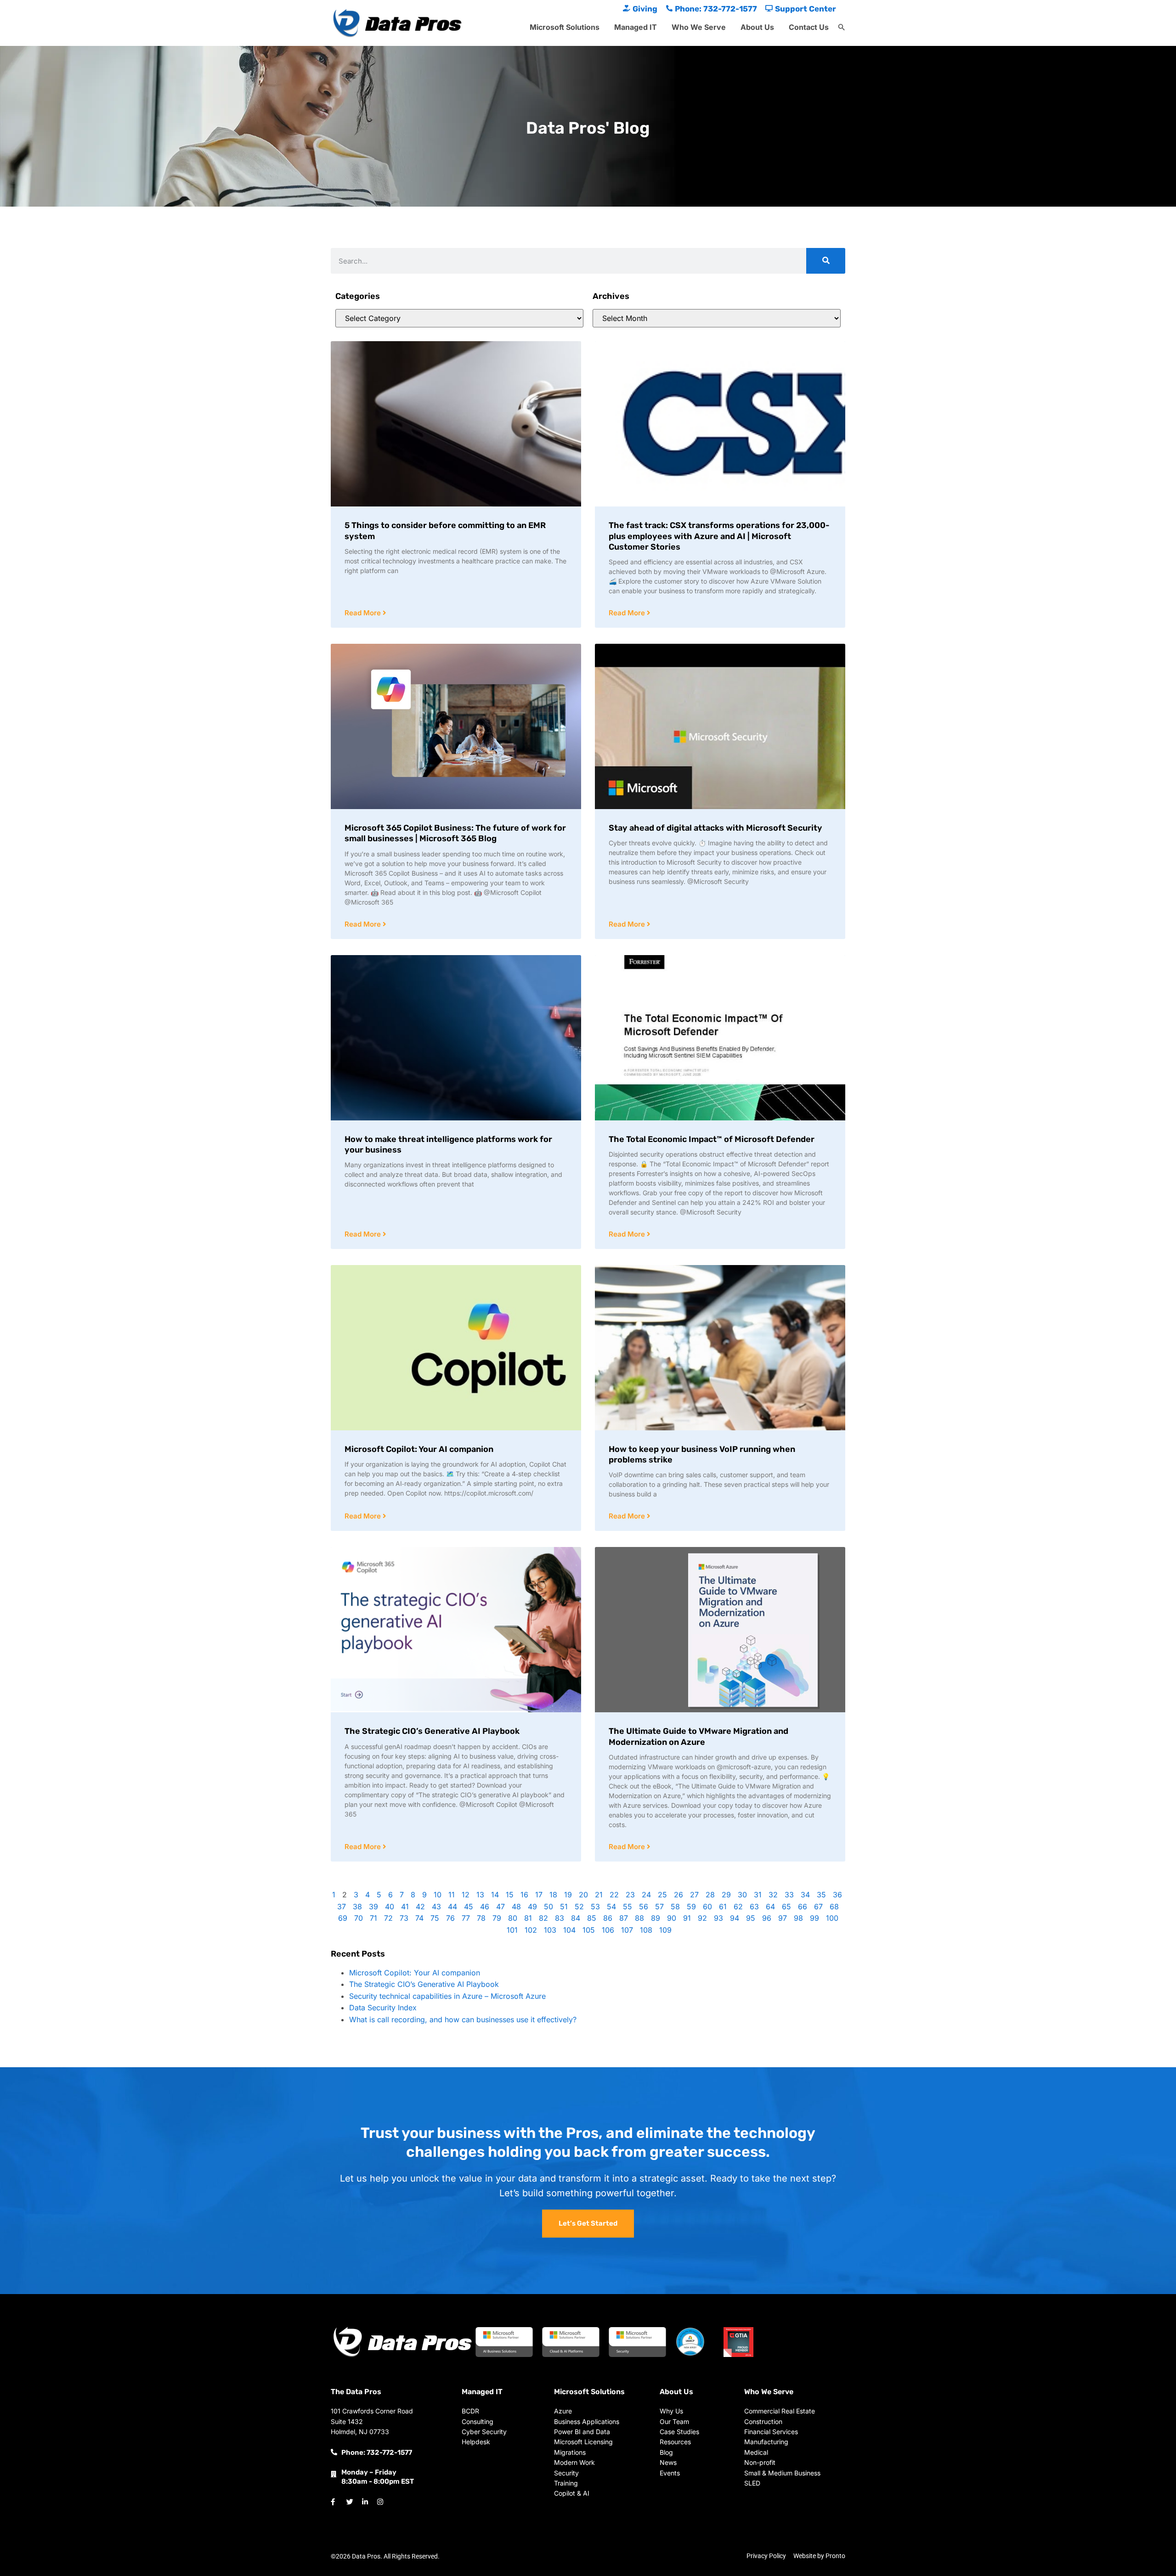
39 (373, 1907)
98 (798, 1918)
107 (627, 1930)
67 (818, 1907)
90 (672, 1918)
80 (513, 1918)
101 (512, 1930)
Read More (364, 613)
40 (390, 1907)
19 (568, 1895)
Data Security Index (383, 2008)
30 (742, 1895)
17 (539, 1895)
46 (485, 1907)
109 (665, 1930)
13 (480, 1895)
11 (452, 1895)
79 (497, 1918)
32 (773, 1895)
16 (524, 1895)
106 (608, 1930)
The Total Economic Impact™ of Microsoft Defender (712, 1139)
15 (510, 1895)
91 (687, 1918)
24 (646, 1895)
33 (789, 1895)
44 (452, 1907)
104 (569, 1930)
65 (786, 1907)
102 (531, 1930)
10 (438, 1895)
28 (710, 1895)
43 (436, 1907)
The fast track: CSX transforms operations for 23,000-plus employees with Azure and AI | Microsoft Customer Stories (719, 536)
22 (614, 1895)
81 (528, 1918)
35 (821, 1895)
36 (837, 1895)
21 (599, 1895)
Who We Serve (699, 27)
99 (814, 1918)
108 (646, 1930)
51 (564, 1907)
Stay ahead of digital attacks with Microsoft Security (715, 828)
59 (691, 1907)
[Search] (826, 261)
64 (770, 1907)
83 (560, 1918)
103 (550, 1930)
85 (592, 1918)
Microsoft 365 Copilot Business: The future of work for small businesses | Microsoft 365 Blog (455, 833)
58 (675, 1907)
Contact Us (809, 27)
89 (656, 1918)
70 (359, 1918)
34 (805, 1895)
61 (723, 1907)
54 (611, 1907)
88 (639, 1918)
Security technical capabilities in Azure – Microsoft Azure (447, 1996)
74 (419, 1918)
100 (832, 1918)
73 (404, 1918)
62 (738, 1907)
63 (754, 1907)
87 (624, 1918)
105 (589, 1930)
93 (718, 1918)
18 (553, 1895)
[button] (842, 28)
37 (342, 1907)
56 (644, 1907)
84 (576, 1918)
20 (583, 1895)
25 (662, 1895)
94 (735, 1918)
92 (702, 1918)
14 (495, 1895)
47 (500, 1907)
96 (767, 1918)
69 (343, 1918)
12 (466, 1895)
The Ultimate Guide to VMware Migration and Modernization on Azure (698, 1736)
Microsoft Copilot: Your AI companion (419, 1449)
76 (450, 1918)
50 (548, 1907)
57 (659, 1907)
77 (466, 1918)
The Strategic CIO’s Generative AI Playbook (432, 1731)
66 (803, 1907)
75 (435, 1918)
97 (783, 1918)
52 (579, 1907)
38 (357, 1907)
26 (678, 1895)
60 (707, 1907)
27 (694, 1895)
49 (532, 1907)
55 (628, 1907)
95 (751, 1918)
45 (469, 1907)
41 (405, 1907)
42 (420, 1907)
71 (373, 1918)
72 (388, 1918)
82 (543, 1918)
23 (630, 1895)
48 (516, 1907)
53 (595, 1907)
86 (608, 1918)
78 (481, 1918)
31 (758, 1895)
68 (834, 1907)
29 (726, 1895)
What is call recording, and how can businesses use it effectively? (463, 2019)
